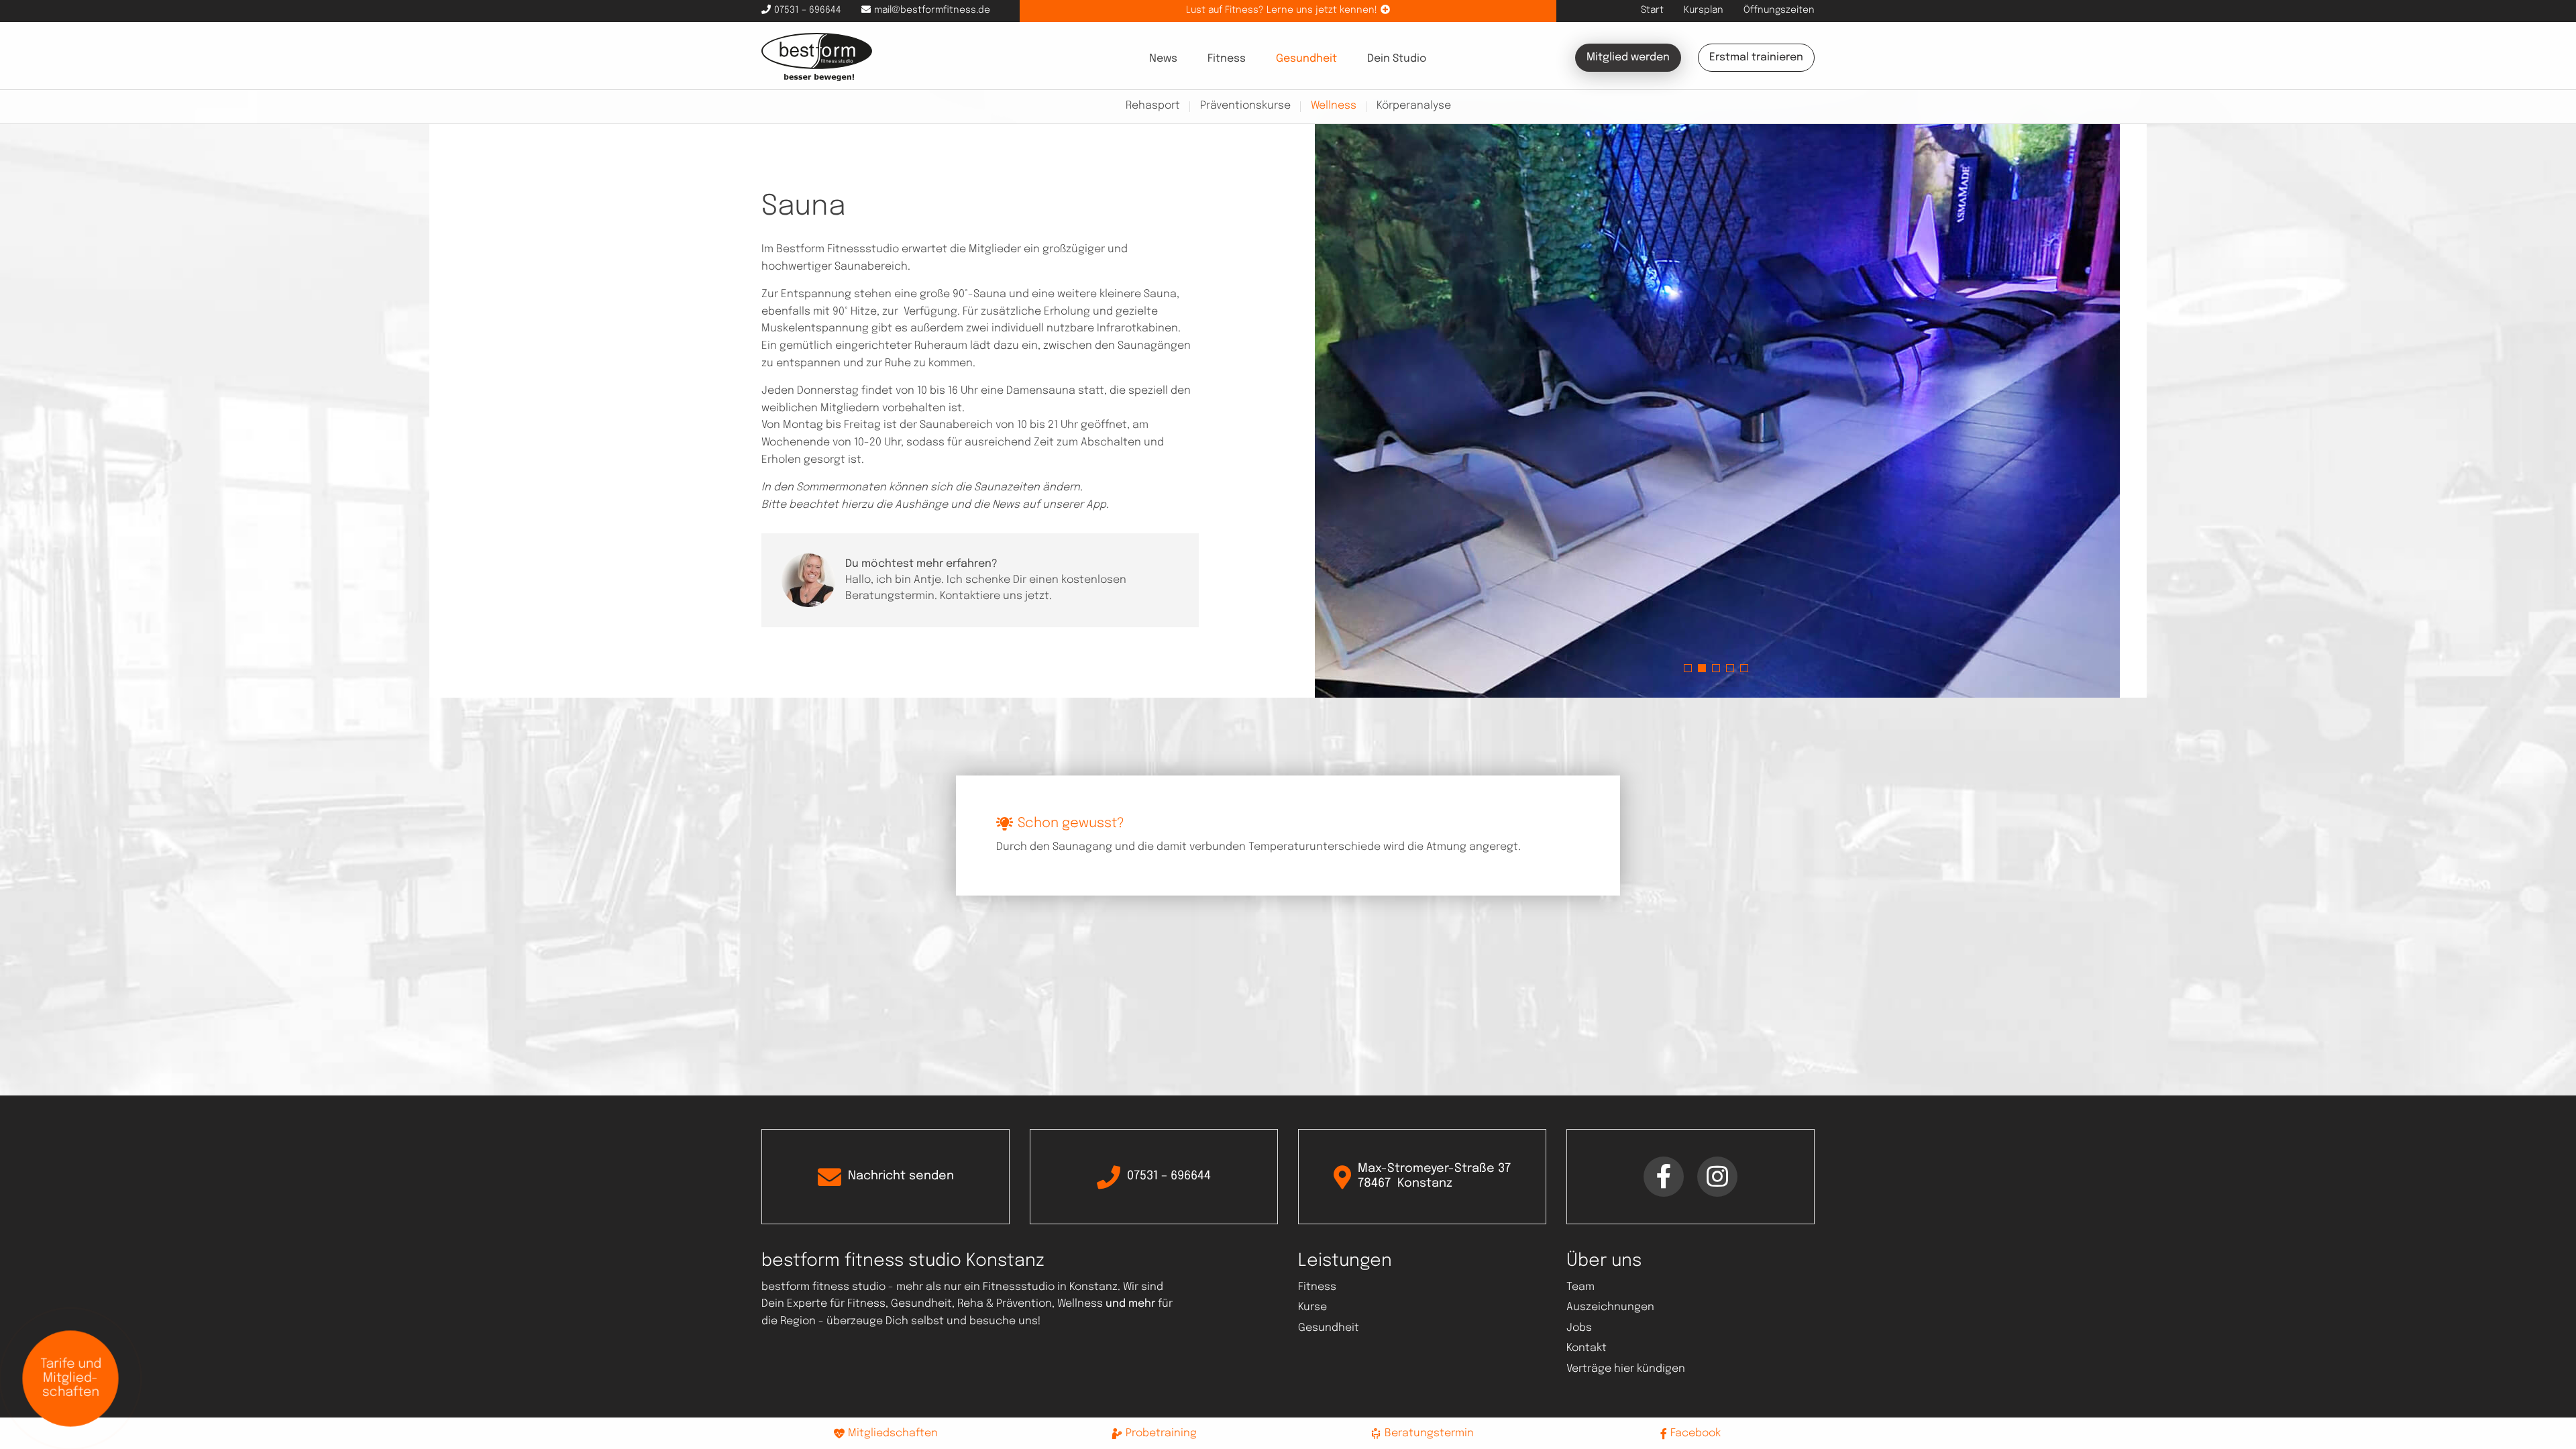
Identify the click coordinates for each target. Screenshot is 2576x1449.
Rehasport (1153, 106)
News (1163, 59)
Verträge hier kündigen (1626, 1369)
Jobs (1579, 1328)
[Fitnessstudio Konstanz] (817, 57)
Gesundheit (1306, 59)
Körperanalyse (1414, 106)
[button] (1688, 668)
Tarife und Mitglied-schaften (71, 1378)
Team (1580, 1287)
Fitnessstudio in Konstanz (1050, 1287)
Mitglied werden (1628, 57)
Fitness (1227, 59)
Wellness (1334, 106)
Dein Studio (1397, 59)
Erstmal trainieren (1756, 57)
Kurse (1312, 1307)
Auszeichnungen (1610, 1307)
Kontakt (1587, 1348)
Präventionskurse (1245, 106)
